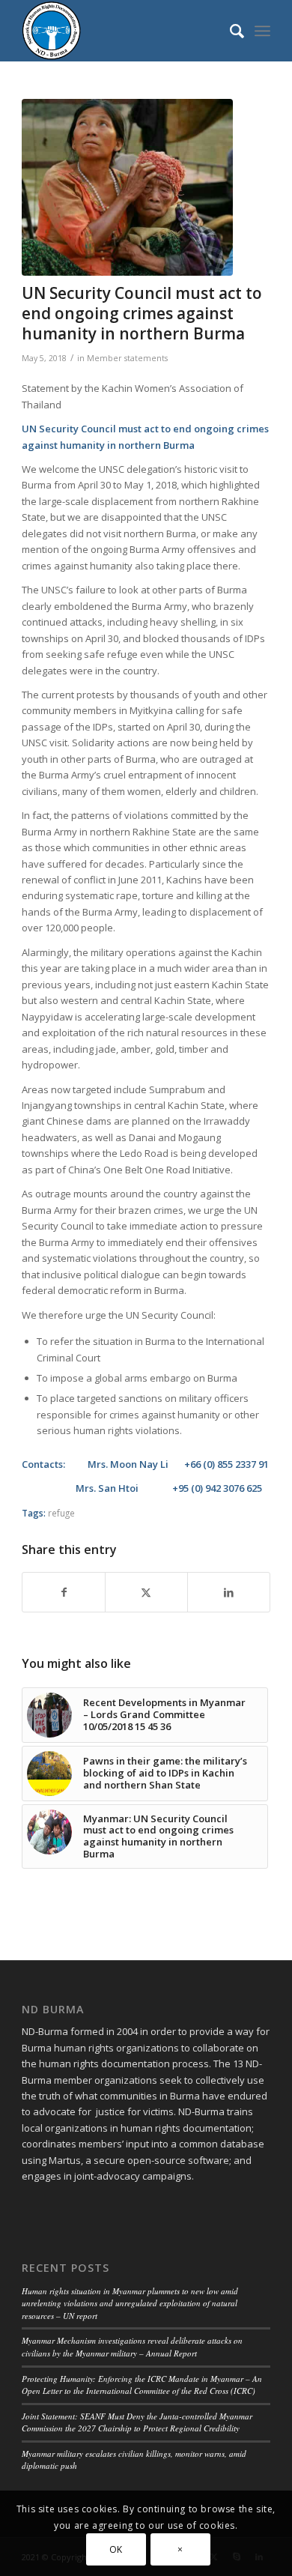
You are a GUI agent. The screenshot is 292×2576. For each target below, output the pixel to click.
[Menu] (262, 31)
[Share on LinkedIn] (229, 1592)
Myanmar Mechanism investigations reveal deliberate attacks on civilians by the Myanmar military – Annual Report (132, 2347)
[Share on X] (146, 1592)
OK (116, 2549)
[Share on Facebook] (64, 1592)
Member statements (127, 358)
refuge (61, 1513)
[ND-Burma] (121, 31)
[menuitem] (229, 31)
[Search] (229, 31)
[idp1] (127, 187)
